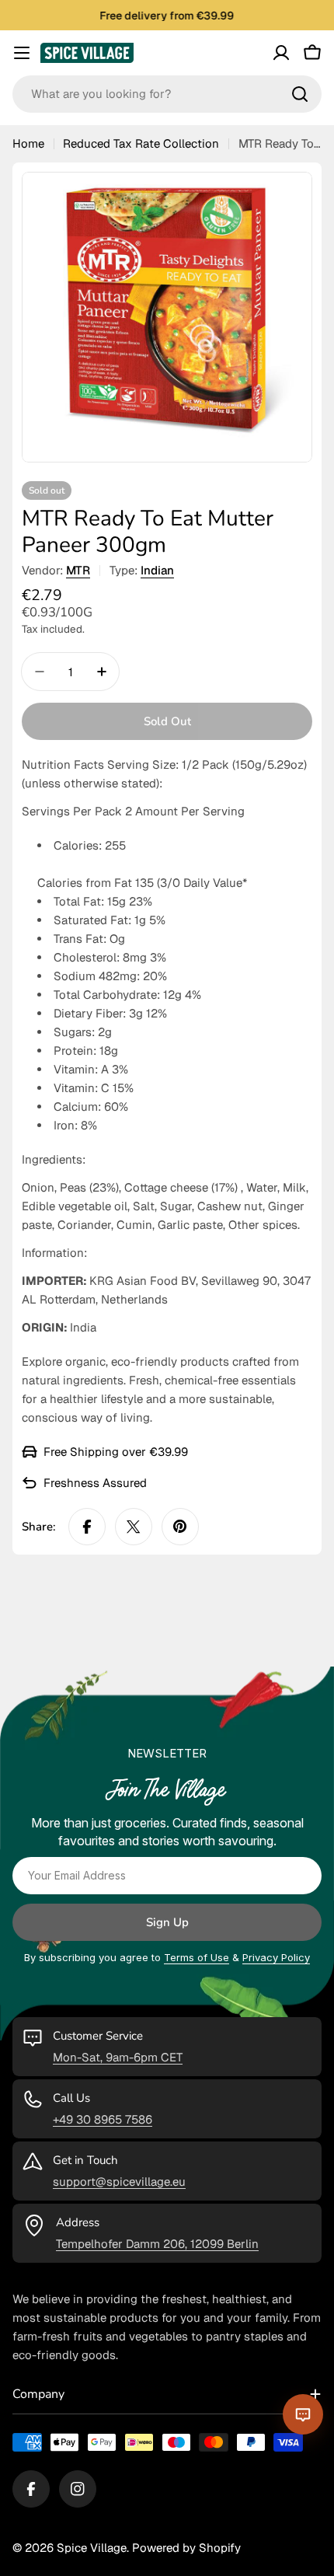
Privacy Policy (276, 1957)
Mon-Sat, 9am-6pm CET (118, 2057)
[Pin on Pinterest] (180, 1527)
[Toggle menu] (22, 53)
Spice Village (92, 2548)
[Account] (281, 53)
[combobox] (167, 94)
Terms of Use (197, 1957)
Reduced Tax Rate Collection (141, 143)
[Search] (300, 94)
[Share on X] (134, 1527)
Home (28, 143)
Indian (157, 570)
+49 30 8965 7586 (103, 2119)
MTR (78, 570)
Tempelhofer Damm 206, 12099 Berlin (157, 2244)
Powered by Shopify (186, 2548)
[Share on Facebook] (87, 1527)
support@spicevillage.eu (119, 2182)
